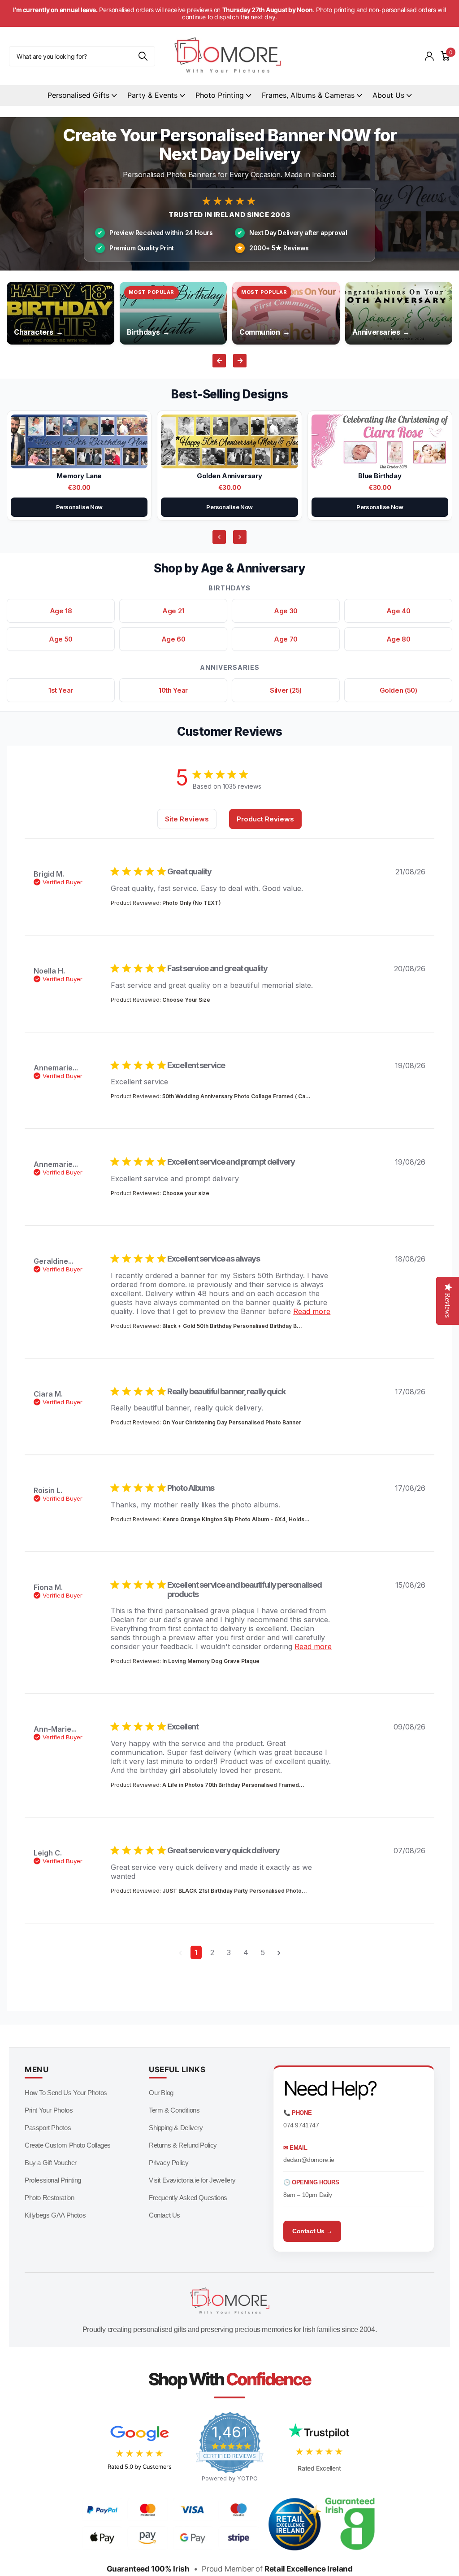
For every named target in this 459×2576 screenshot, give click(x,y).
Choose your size (186, 1193)
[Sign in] (429, 56)
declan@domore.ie (309, 2160)
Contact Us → (312, 2231)
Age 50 (61, 639)
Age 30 (286, 611)
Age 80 (398, 639)
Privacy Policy (169, 2163)
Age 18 (61, 611)
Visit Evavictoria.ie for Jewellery (192, 2180)
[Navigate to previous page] (180, 1952)
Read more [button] (312, 1311)
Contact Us (165, 2215)
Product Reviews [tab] (265, 819)
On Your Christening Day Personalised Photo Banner (232, 1422)
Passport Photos (48, 2128)
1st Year (61, 690)
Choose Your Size (186, 1000)
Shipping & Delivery (176, 2128)
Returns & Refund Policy (183, 2145)
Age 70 (286, 639)
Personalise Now (79, 507)
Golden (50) (398, 690)
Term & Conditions (174, 2110)
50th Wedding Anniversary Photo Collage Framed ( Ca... (236, 1096)
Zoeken (143, 56)
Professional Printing (53, 2180)
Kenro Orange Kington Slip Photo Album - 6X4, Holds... (236, 1519)
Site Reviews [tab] (187, 819)
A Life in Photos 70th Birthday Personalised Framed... (233, 1785)
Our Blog (161, 2093)
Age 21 (173, 611)
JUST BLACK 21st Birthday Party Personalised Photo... (235, 1891)
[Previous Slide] (219, 537)
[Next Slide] (240, 537)
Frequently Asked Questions (188, 2198)
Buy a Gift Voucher (51, 2163)
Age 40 (398, 611)
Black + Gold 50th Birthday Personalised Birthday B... (232, 1326)
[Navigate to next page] (279, 1952)
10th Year (173, 690)
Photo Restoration (49, 2198)
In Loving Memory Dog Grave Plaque (211, 1661)
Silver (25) (286, 690)
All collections (82, 96)
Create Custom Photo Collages (68, 2145)
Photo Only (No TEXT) (192, 903)
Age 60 (173, 639)
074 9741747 (301, 2125)
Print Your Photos (49, 2110)
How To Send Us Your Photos (66, 2093)
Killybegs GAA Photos (55, 2215)
